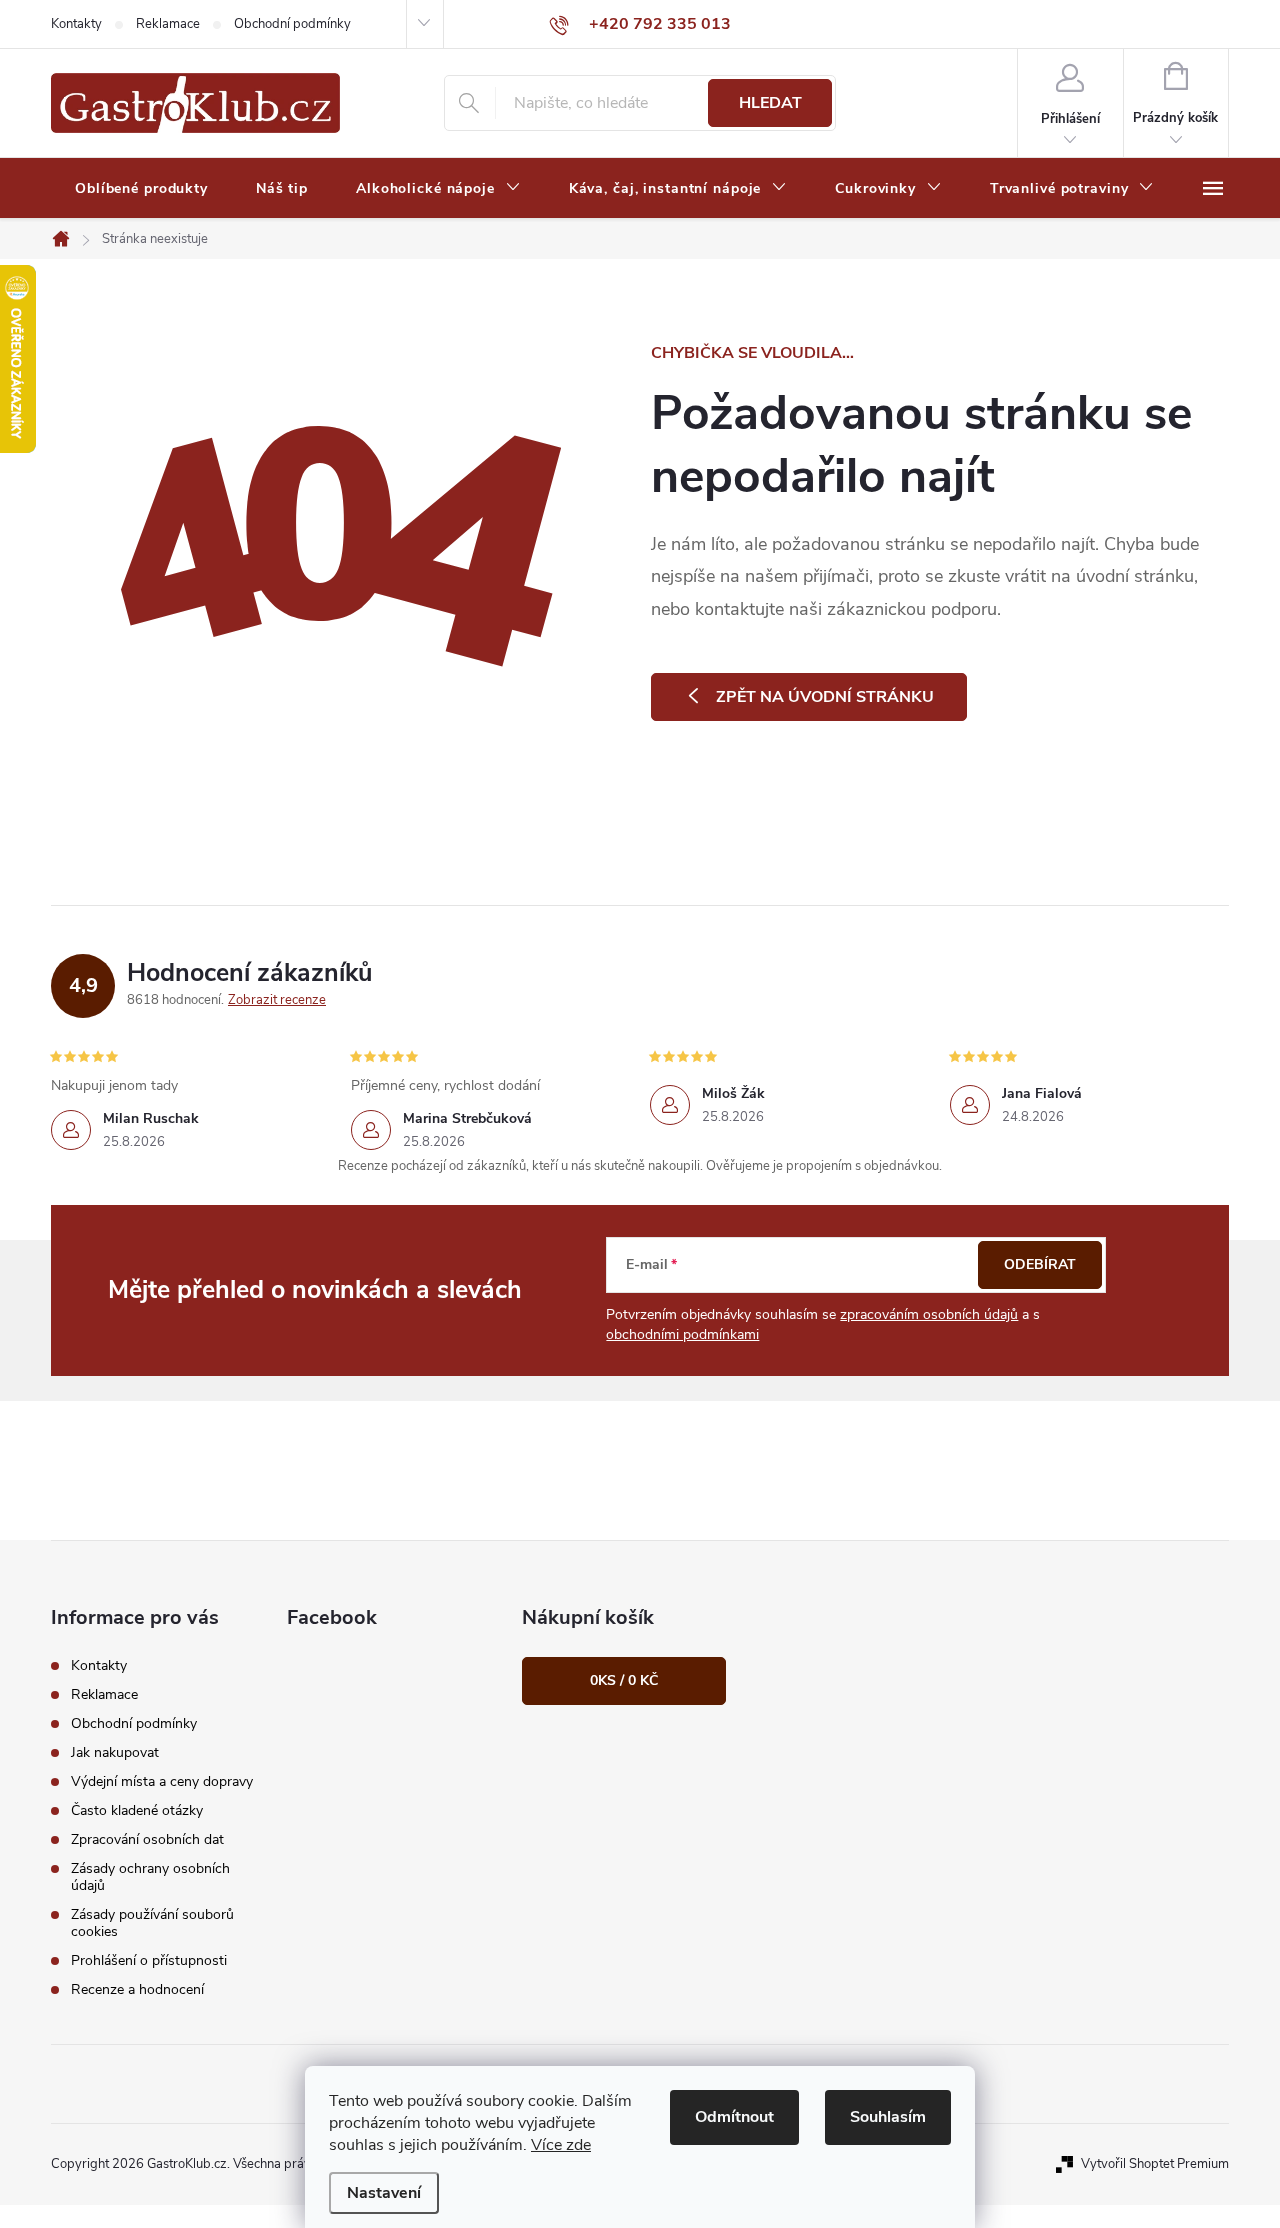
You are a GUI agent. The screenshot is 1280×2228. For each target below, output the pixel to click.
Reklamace (168, 24)
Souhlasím (888, 2117)
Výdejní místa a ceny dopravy (162, 1781)
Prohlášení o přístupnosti (149, 1960)
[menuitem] (141, 189)
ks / (624, 1680)
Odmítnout (734, 2117)
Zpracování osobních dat (147, 1839)
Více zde (561, 2145)
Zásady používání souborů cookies (152, 1923)
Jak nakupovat (115, 1752)
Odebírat (1040, 1264)
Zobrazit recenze (277, 1000)
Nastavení (384, 2193)
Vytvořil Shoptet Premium (1155, 2164)
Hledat (770, 103)
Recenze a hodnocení (137, 1989)
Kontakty (76, 24)
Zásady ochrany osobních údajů (150, 1877)
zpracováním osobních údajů (929, 1314)
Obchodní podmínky (292, 24)
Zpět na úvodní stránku (825, 697)
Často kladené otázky (137, 1810)
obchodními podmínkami (682, 1334)
